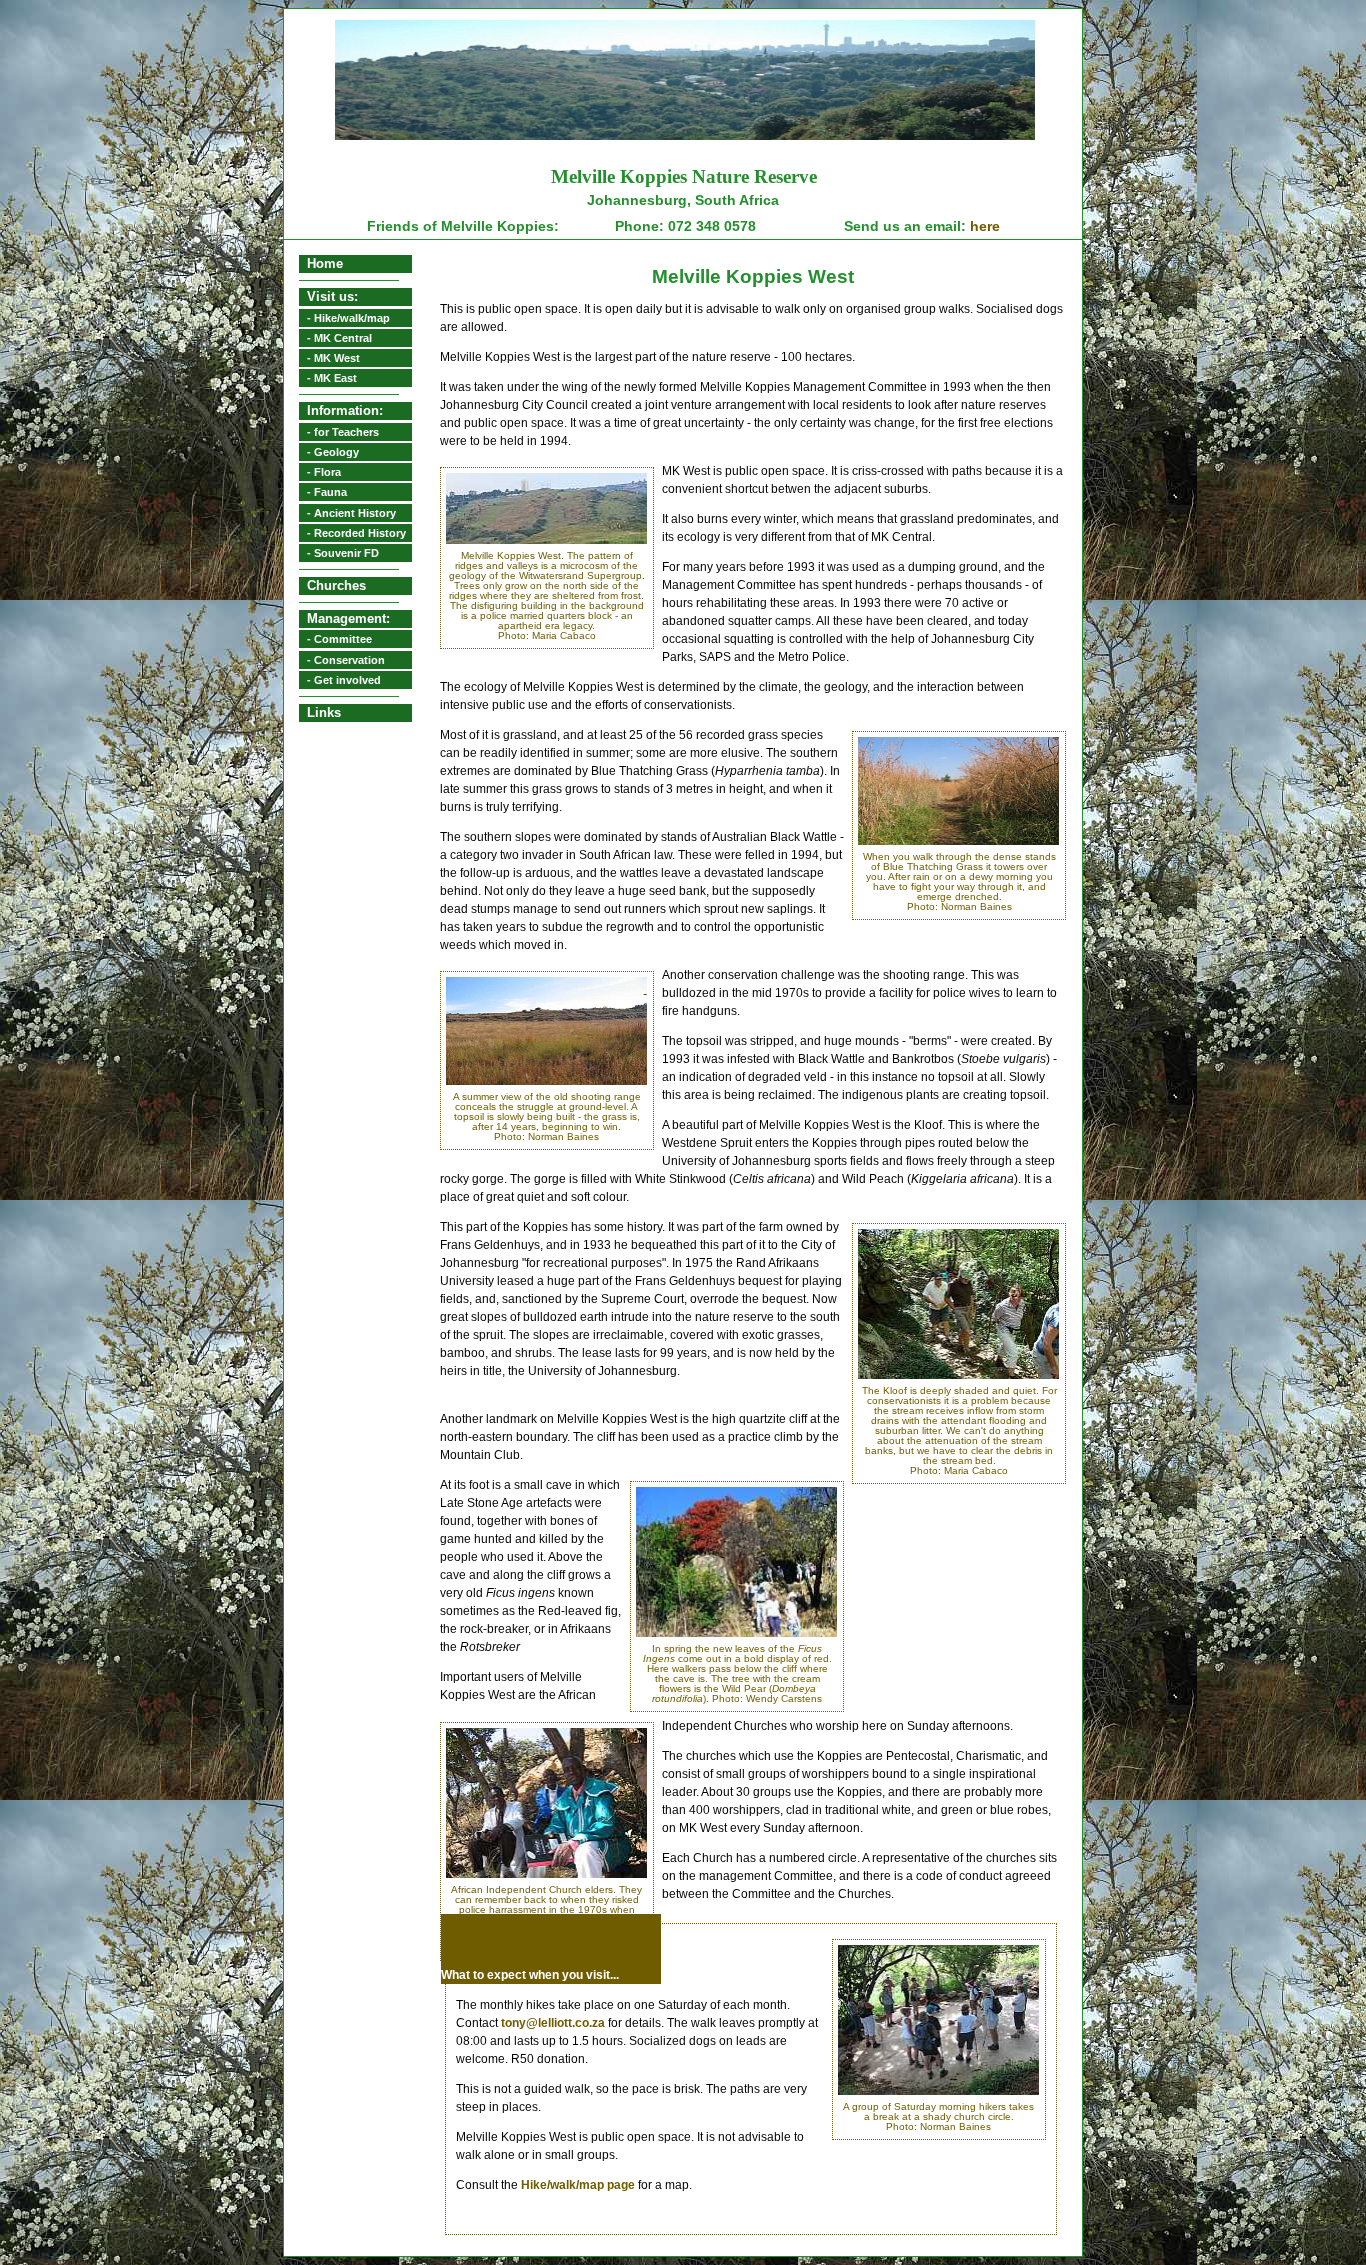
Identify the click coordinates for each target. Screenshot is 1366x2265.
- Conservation (346, 660)
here (983, 226)
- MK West (333, 358)
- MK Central (339, 338)
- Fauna (327, 492)
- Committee (339, 639)
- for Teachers (343, 432)
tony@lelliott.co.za (553, 2023)
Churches (336, 585)
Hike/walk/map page (578, 2185)
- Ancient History (351, 513)
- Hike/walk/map (348, 318)
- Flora (324, 472)
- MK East (332, 378)
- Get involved (344, 680)
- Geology (333, 452)
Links (324, 712)
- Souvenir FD (343, 553)
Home (325, 263)
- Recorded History (356, 533)
